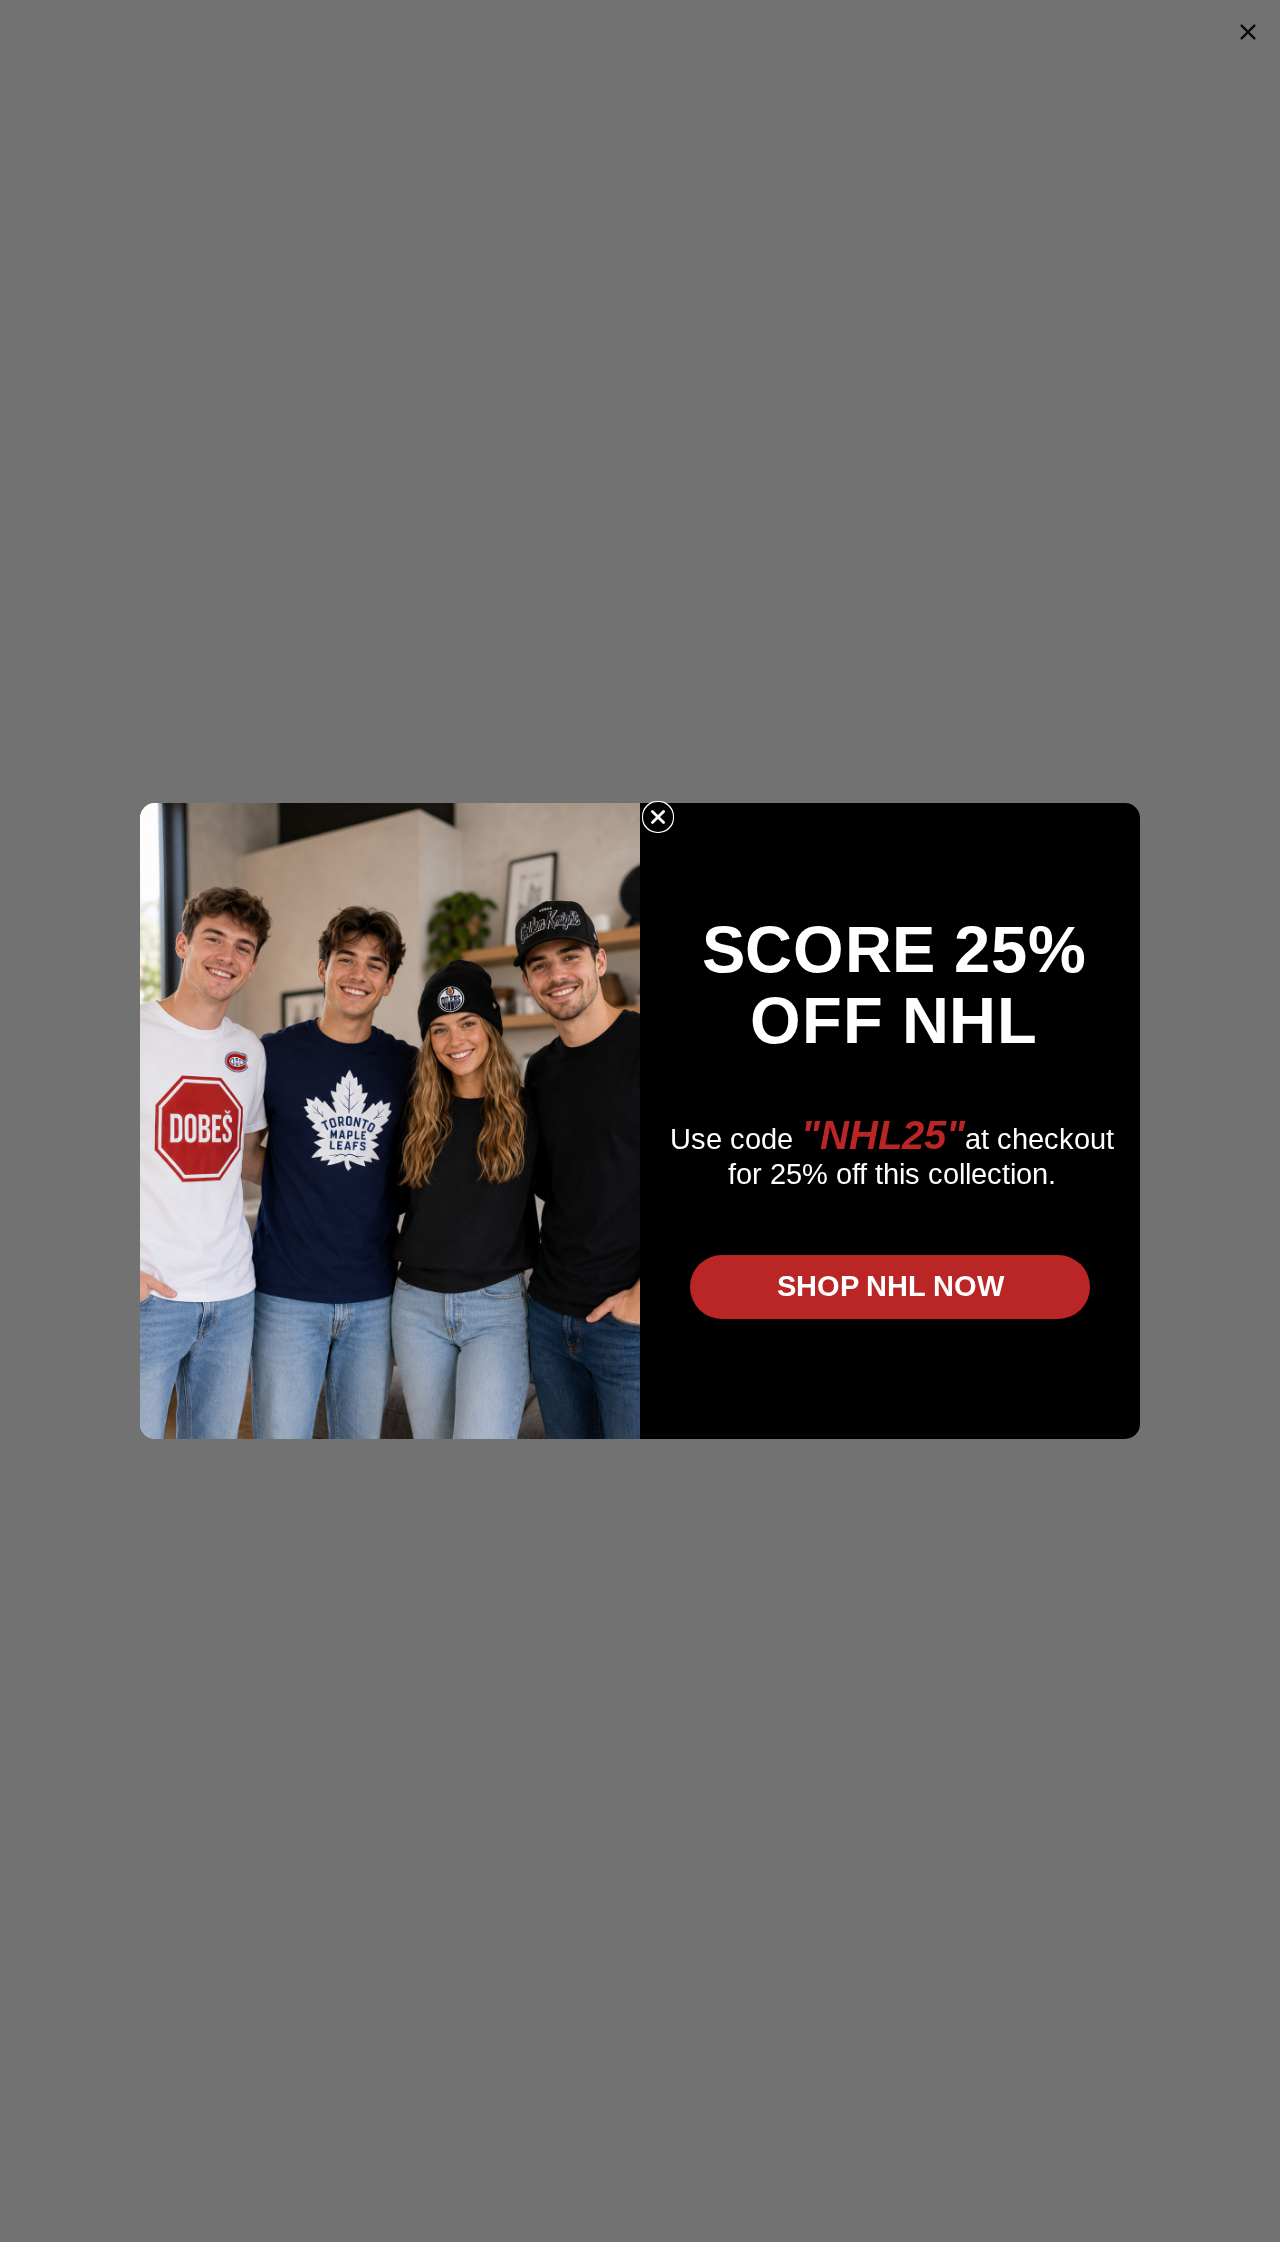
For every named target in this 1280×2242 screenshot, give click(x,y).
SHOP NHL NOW (890, 1286)
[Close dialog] (658, 817)
